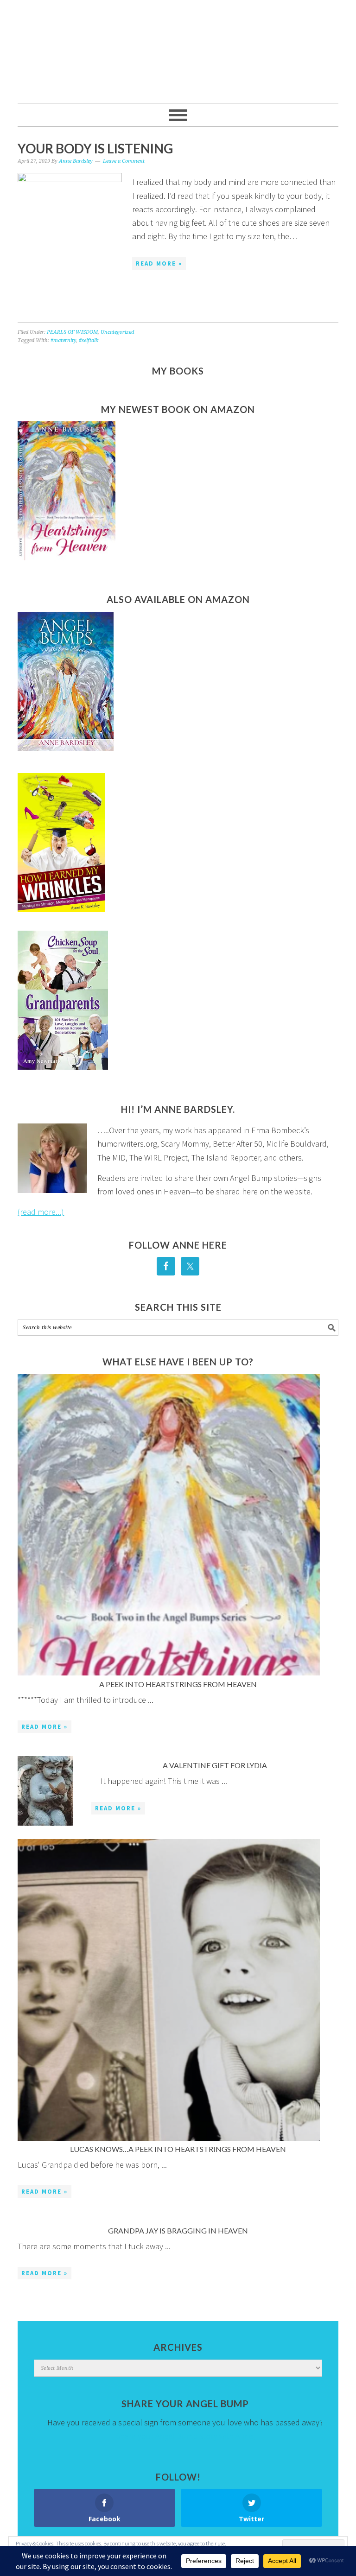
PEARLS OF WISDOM (72, 332)
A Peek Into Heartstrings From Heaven (178, 1684)
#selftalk (89, 340)
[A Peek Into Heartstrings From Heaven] (168, 1526)
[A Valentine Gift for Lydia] (45, 1793)
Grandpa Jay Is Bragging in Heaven (178, 2230)
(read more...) (41, 1212)
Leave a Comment (124, 161)
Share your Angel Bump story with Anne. (185, 2436)
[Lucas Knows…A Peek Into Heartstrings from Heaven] (168, 1992)
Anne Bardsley (178, 47)
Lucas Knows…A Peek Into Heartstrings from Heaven (178, 2149)
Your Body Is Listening (95, 148)
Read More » (159, 263)
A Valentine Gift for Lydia (215, 1765)
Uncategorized (117, 332)
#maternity (63, 340)
